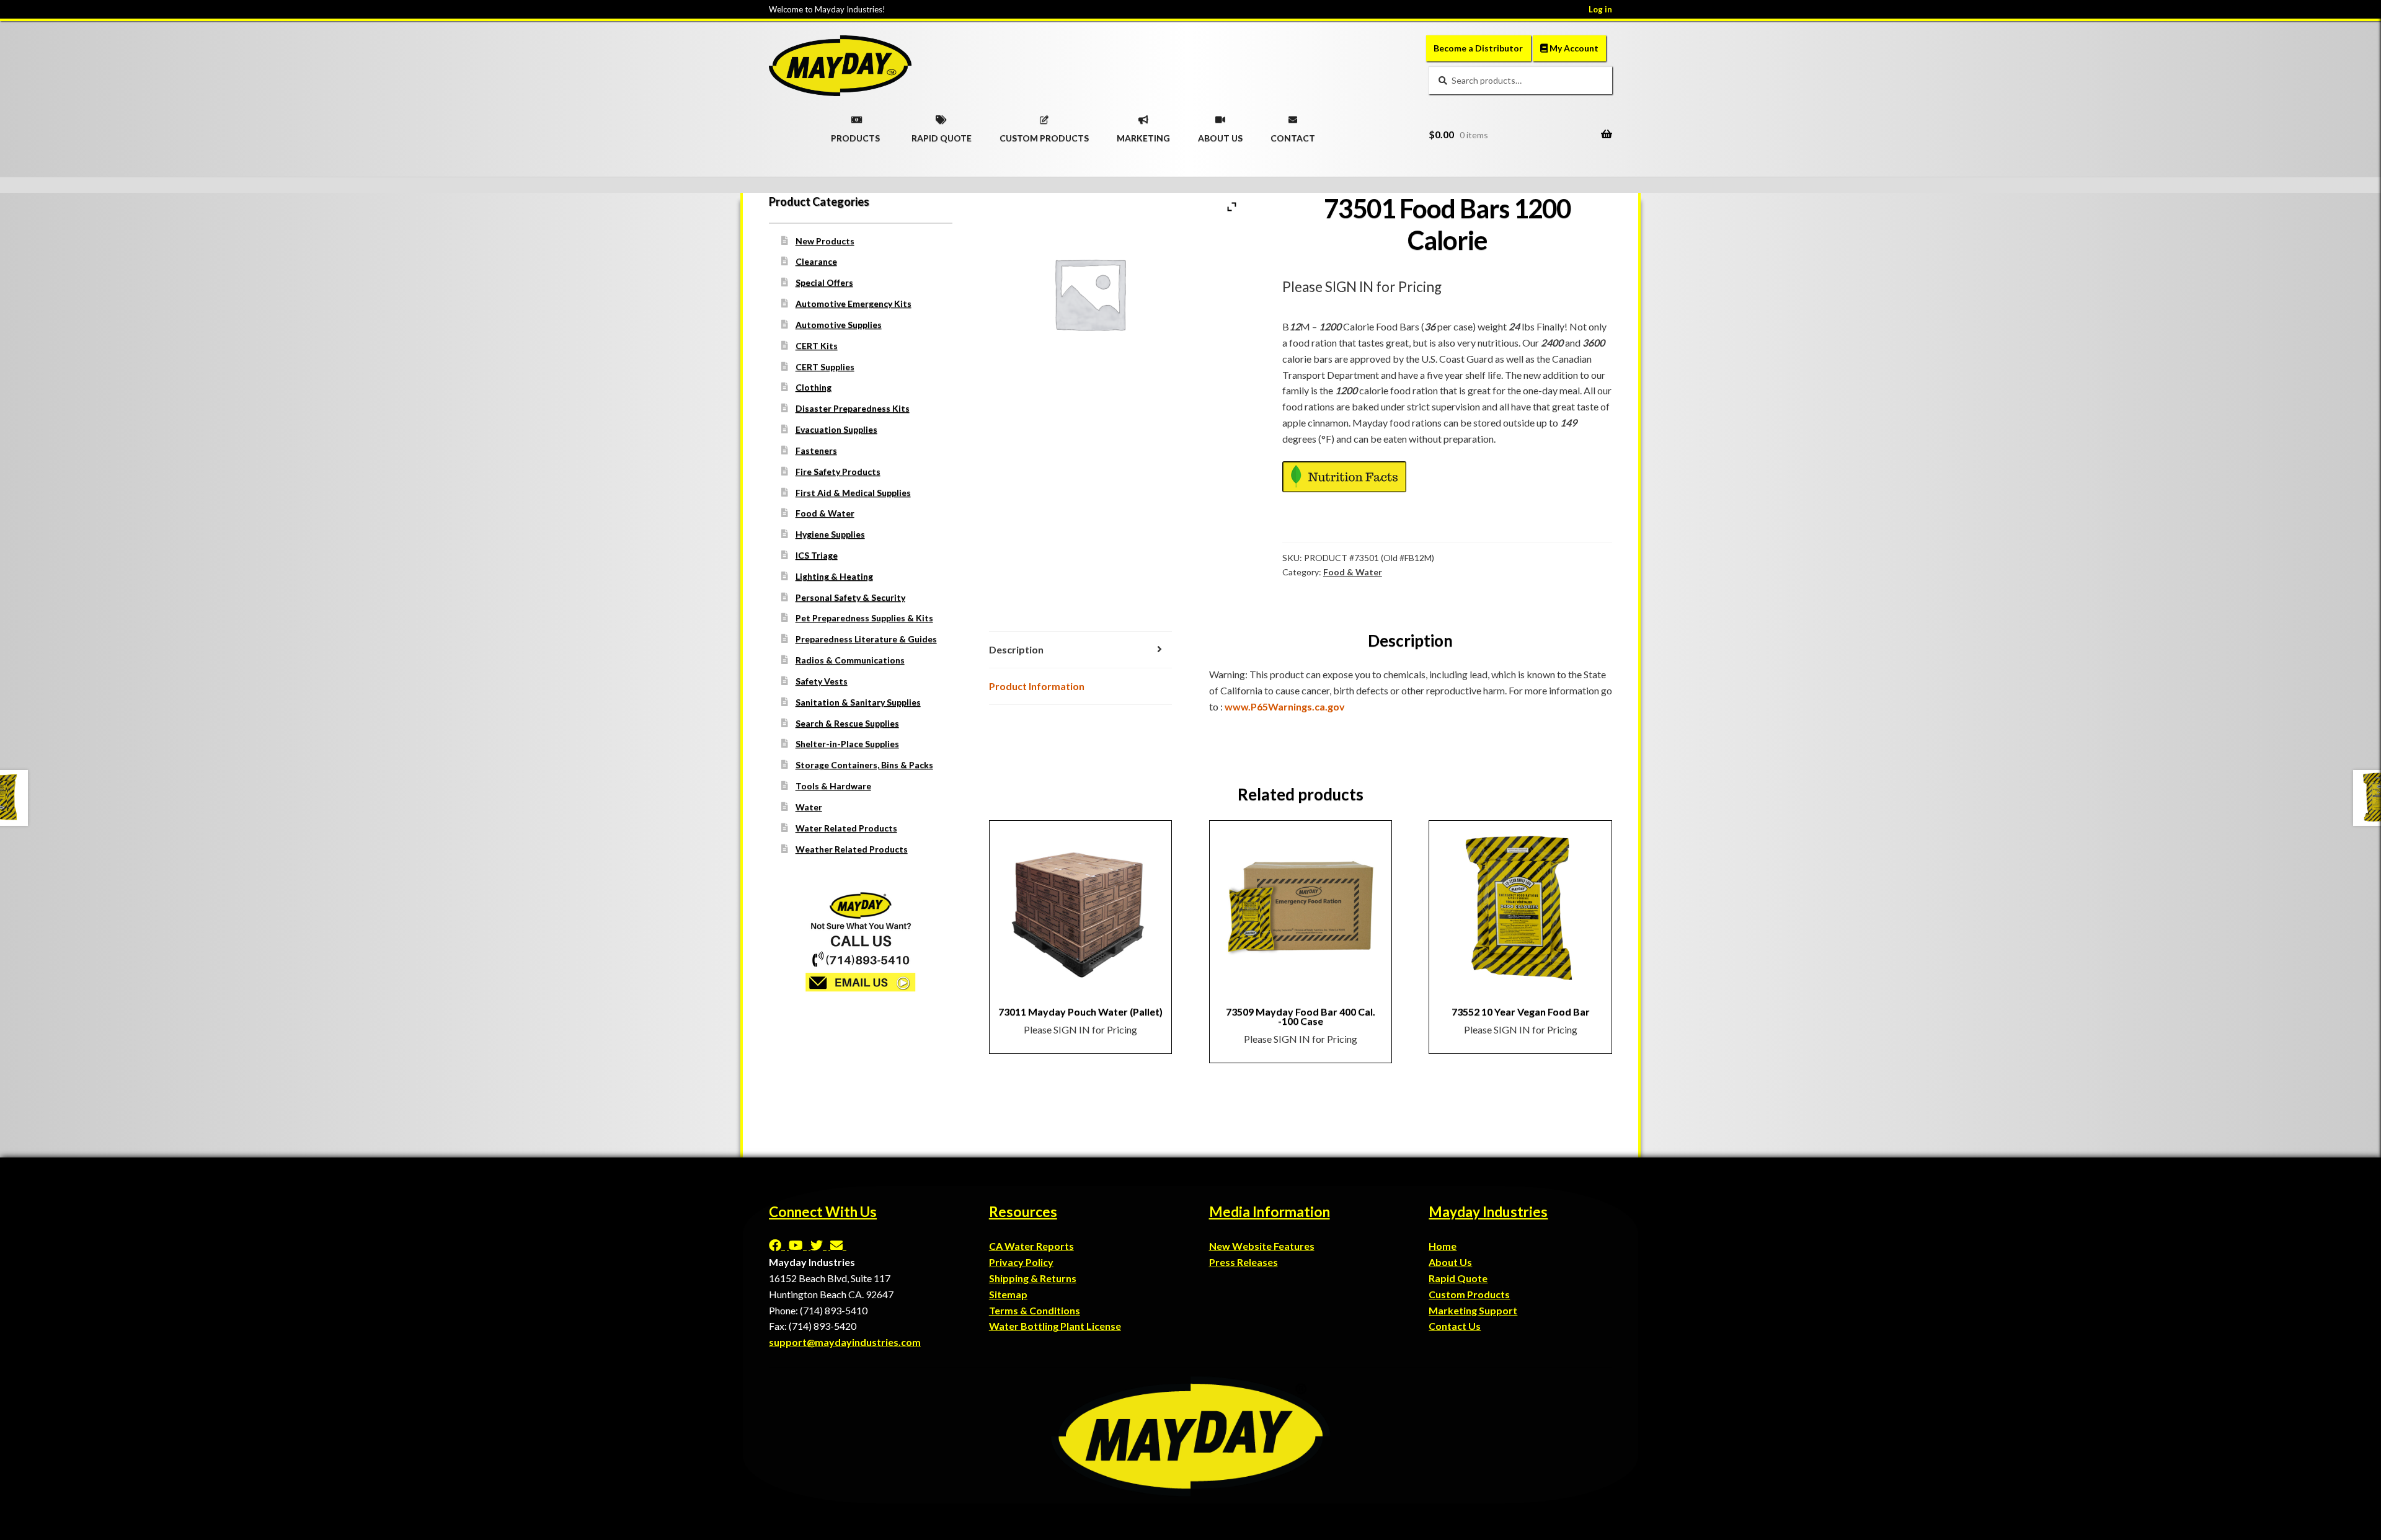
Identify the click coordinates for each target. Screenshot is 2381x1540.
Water (809, 807)
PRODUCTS (855, 134)
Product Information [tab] (1037, 686)
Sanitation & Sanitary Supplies (858, 702)
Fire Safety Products (838, 471)
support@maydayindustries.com (845, 1342)
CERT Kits (817, 346)
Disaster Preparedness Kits (853, 408)
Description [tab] (1016, 649)
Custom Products (1469, 1294)
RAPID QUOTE (942, 134)
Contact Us (1455, 1326)
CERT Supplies (825, 367)
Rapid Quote (1458, 1278)
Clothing (814, 387)
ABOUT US (1220, 134)
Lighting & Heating (834, 576)
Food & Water (1353, 572)
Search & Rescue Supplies (847, 723)
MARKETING (1143, 134)
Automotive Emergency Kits (854, 303)
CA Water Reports (1031, 1246)
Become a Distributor (1478, 48)
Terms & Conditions (1035, 1310)
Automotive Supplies (839, 325)
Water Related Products (846, 828)
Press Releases (1244, 1262)
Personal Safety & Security (850, 597)
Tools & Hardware (833, 786)
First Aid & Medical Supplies (853, 493)
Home (1443, 1246)
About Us (1450, 1262)
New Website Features (1262, 1246)
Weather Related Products (852, 849)
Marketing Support (1473, 1310)
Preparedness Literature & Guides (866, 639)
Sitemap (1008, 1294)
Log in (1600, 9)
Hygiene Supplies (830, 534)
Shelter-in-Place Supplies (847, 744)
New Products (825, 241)
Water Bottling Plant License (1055, 1326)
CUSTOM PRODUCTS (1044, 134)
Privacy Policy (1021, 1262)
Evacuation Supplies (836, 429)
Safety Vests (822, 681)
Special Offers (824, 282)
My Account (1573, 48)
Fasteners (816, 450)
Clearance (816, 261)
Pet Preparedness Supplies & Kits (864, 618)
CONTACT (1293, 134)
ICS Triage (817, 555)
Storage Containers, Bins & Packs (864, 765)
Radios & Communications (850, 660)
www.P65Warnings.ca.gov (1285, 706)
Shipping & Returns (1033, 1278)
